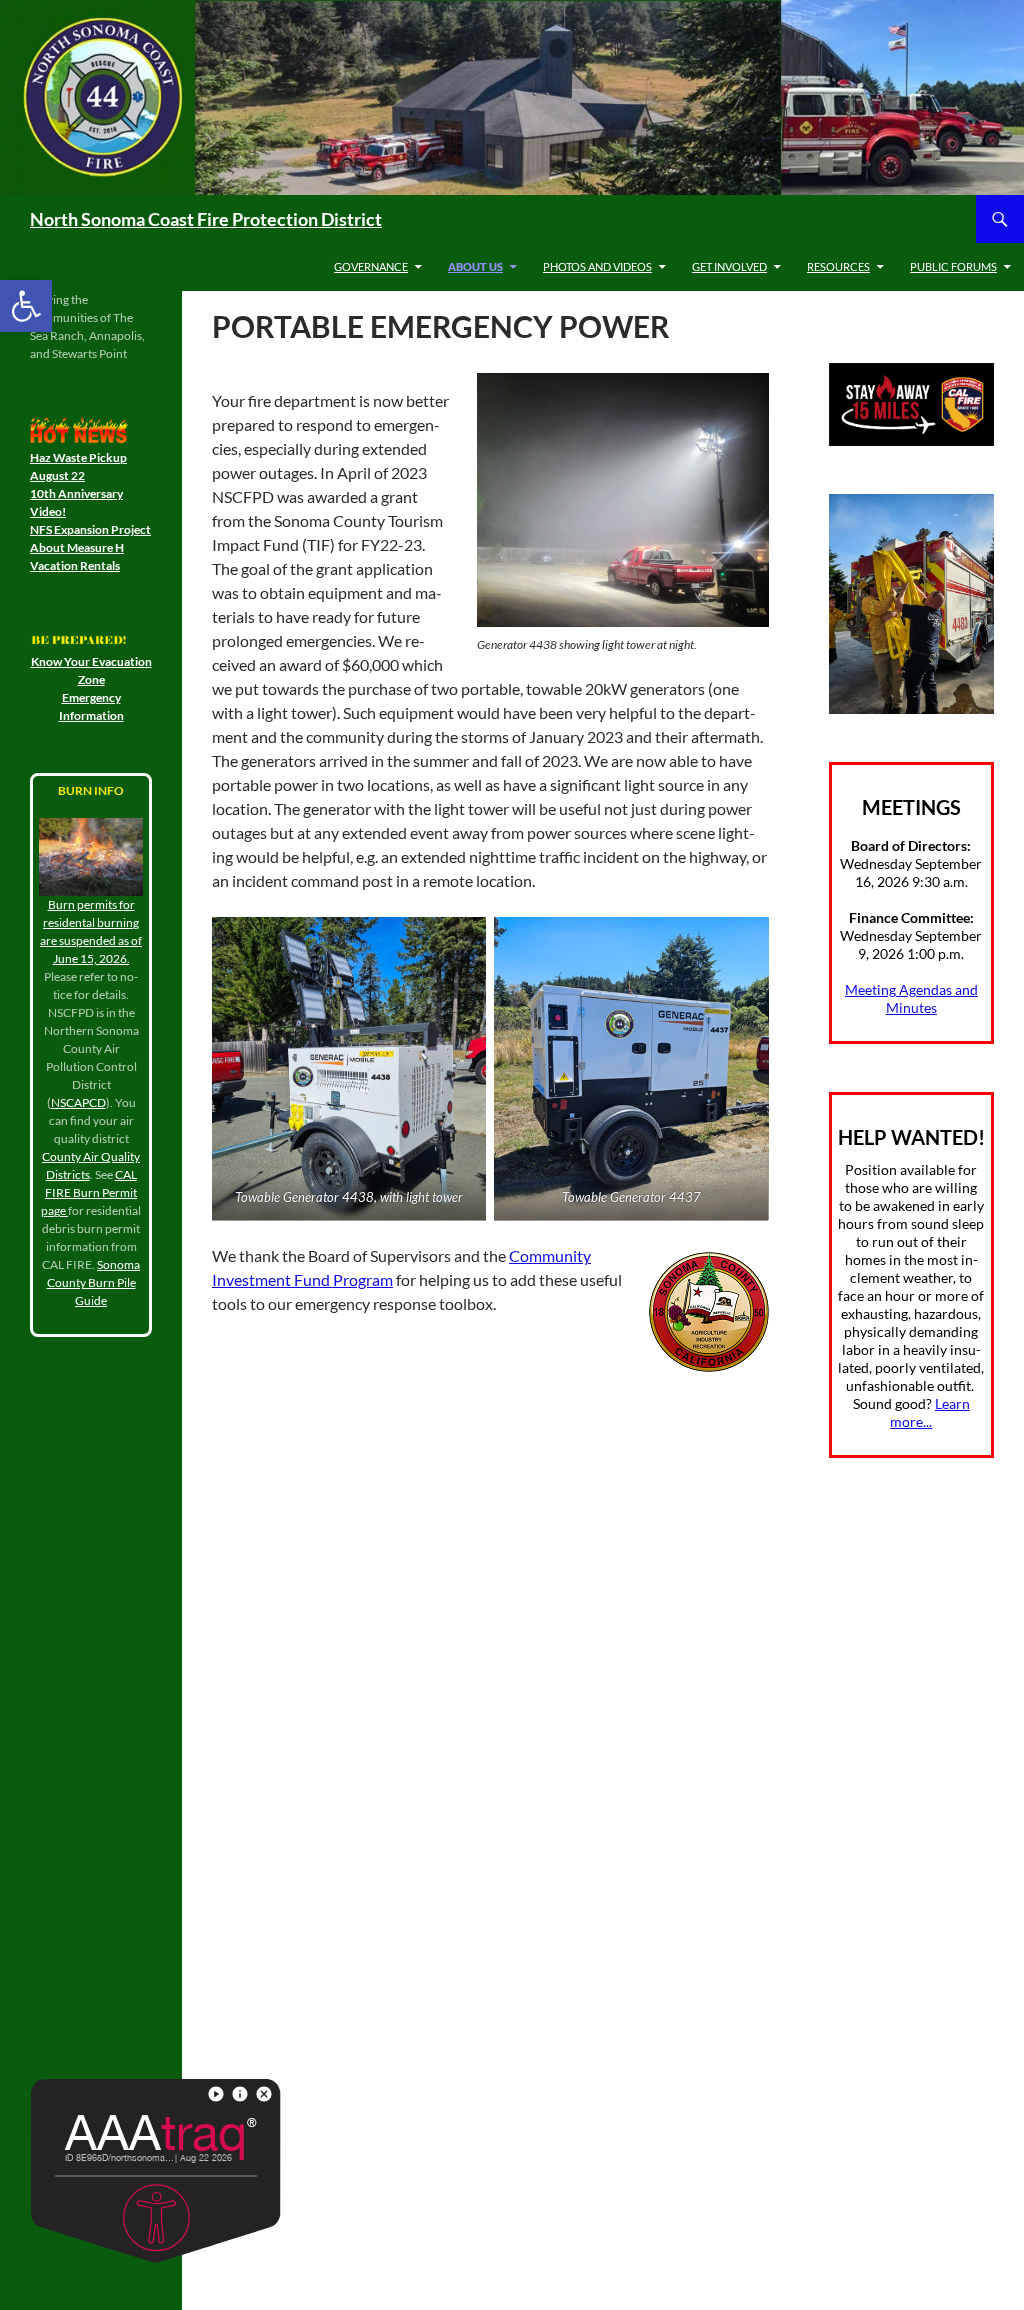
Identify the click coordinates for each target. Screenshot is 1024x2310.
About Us (475, 266)
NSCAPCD (78, 1102)
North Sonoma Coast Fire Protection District (206, 219)
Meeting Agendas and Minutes (911, 998)
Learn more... (930, 1412)
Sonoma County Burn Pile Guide (94, 1282)
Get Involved (729, 266)
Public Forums (953, 266)
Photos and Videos (597, 266)
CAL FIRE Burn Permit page (89, 1192)
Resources (838, 266)
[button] (26, 306)
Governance (371, 266)
